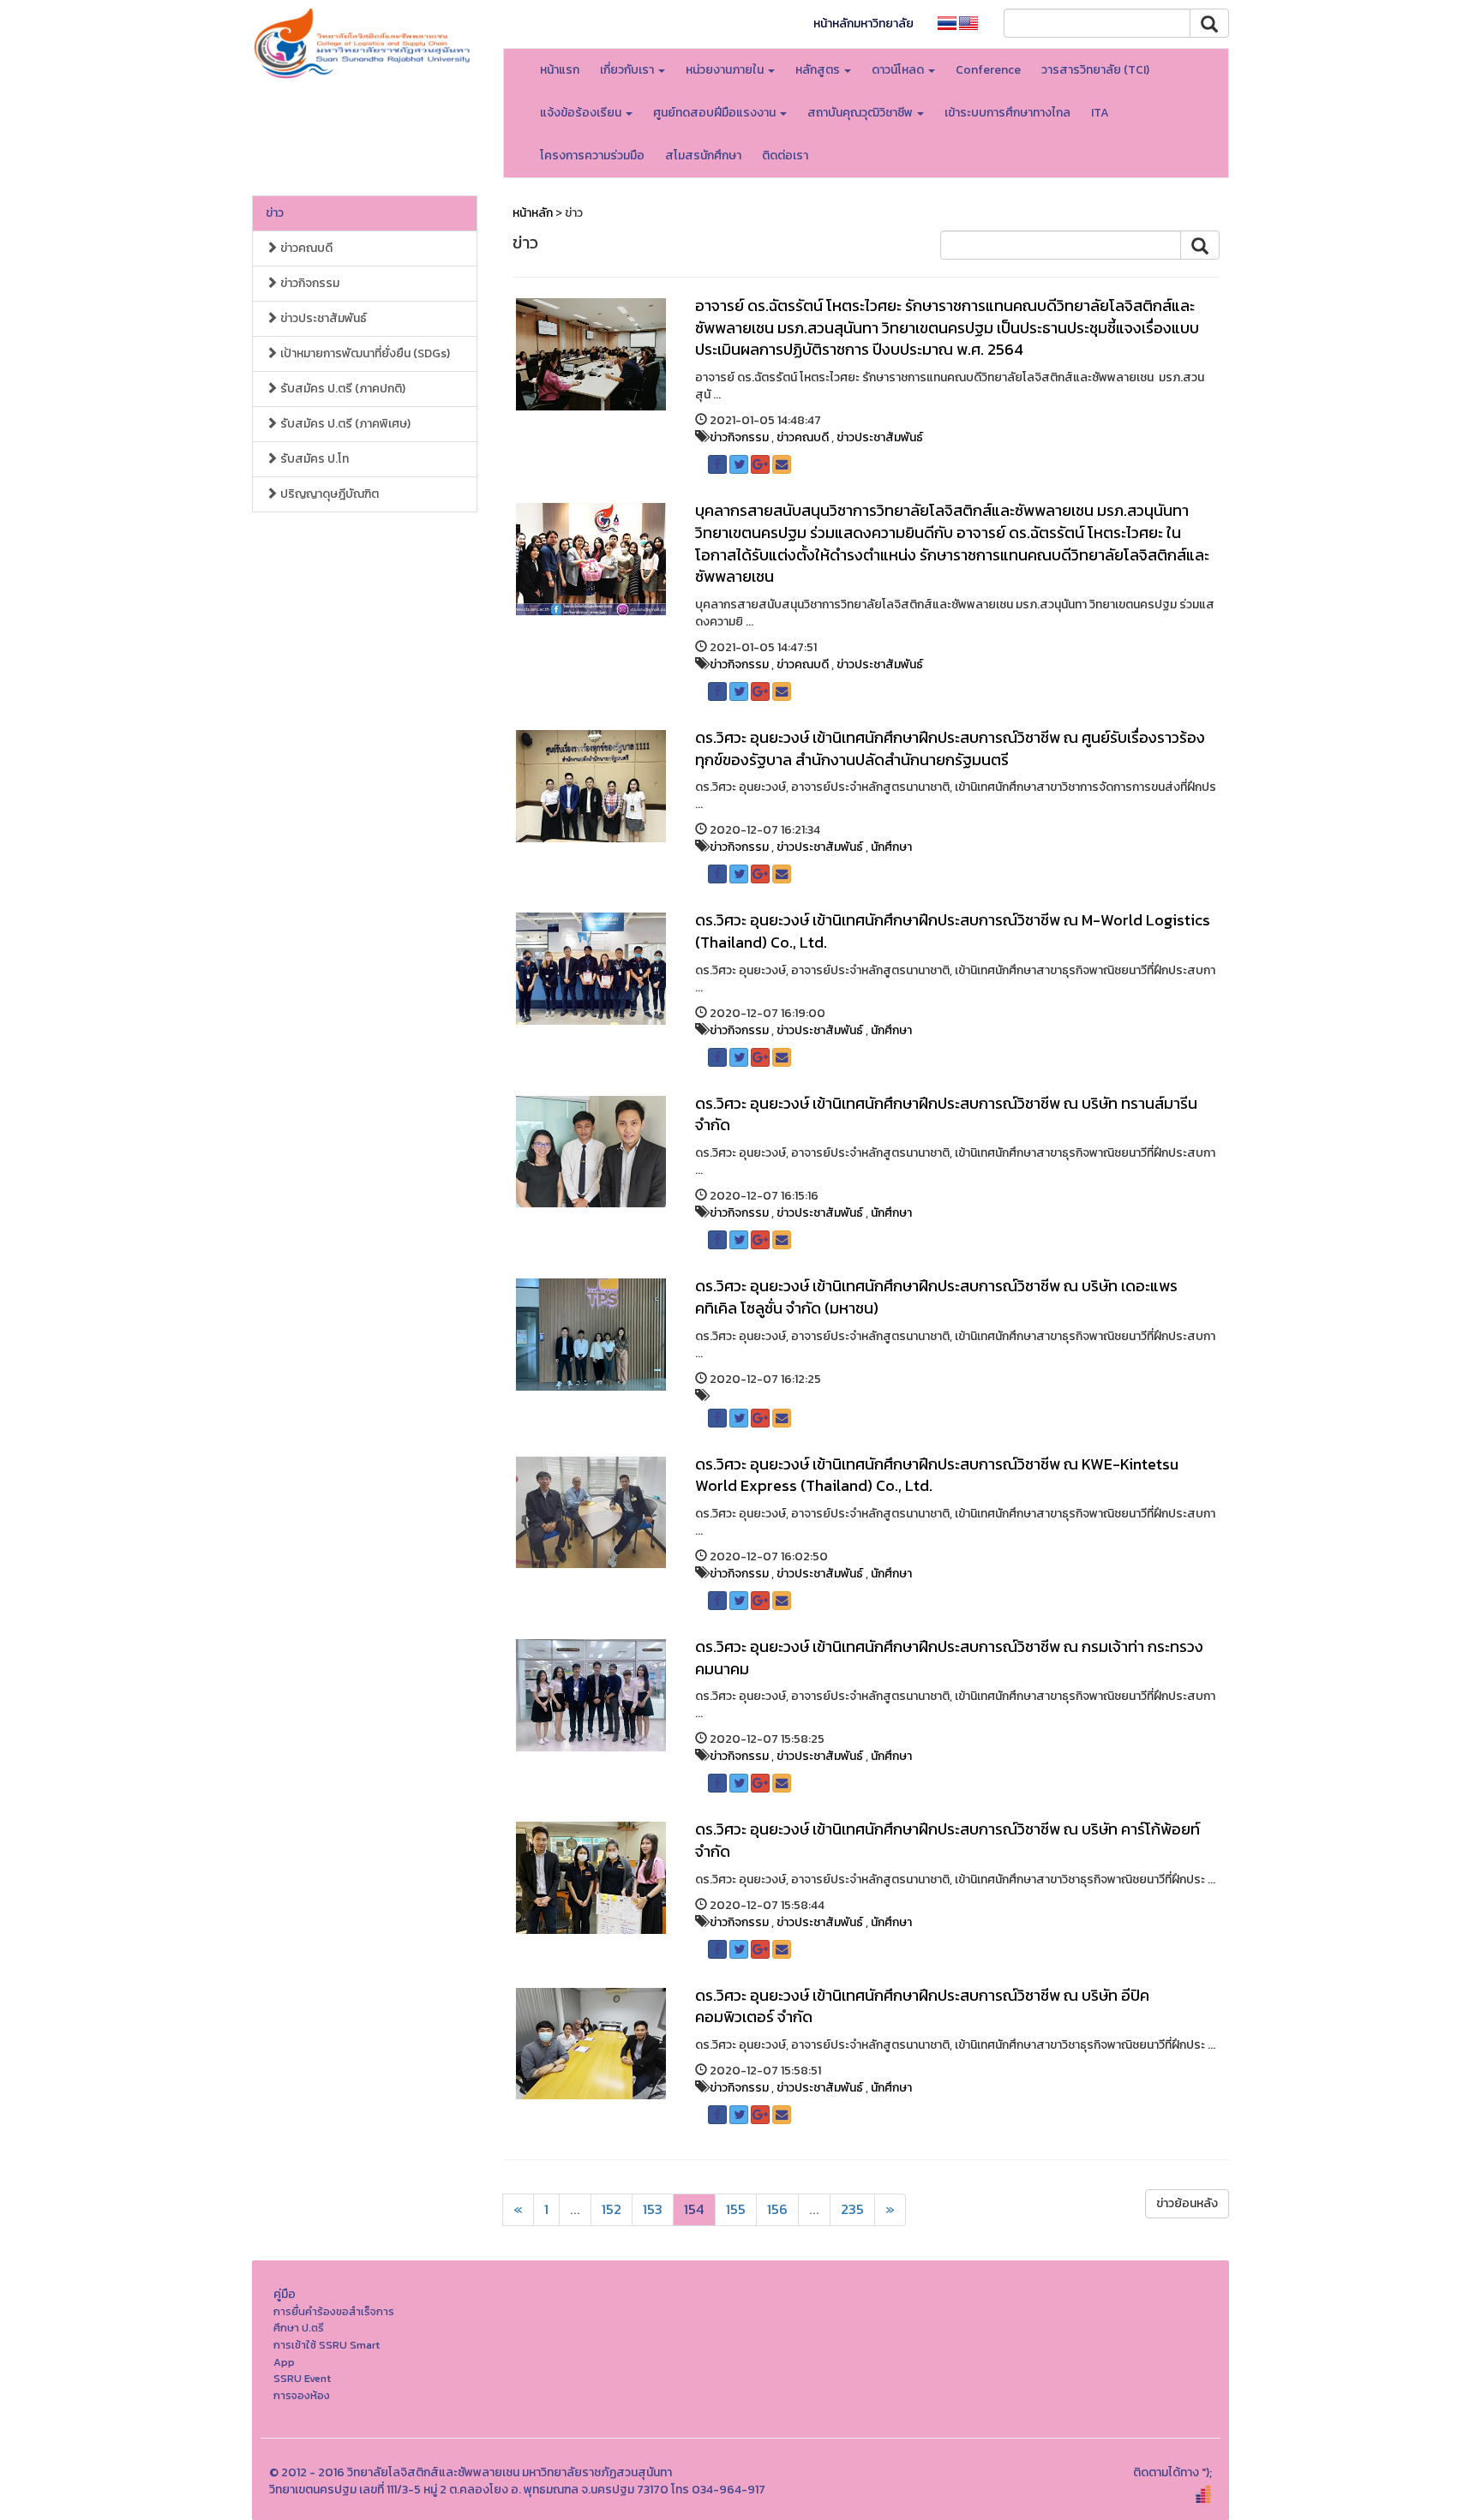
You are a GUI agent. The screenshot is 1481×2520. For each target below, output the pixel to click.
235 (852, 2209)
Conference (988, 70)
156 (777, 2209)
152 (612, 2209)
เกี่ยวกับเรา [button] (628, 70)
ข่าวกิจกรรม (309, 283)
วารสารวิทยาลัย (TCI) (1095, 70)
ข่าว (275, 213)
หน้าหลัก (533, 213)
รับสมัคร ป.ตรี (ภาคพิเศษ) (344, 424)
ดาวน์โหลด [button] (899, 70)
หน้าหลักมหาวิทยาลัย (863, 24)
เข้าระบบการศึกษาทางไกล (1007, 113)
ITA (1100, 113)
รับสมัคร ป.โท (313, 459)
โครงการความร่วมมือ (592, 156)
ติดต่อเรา (785, 156)
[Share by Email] (782, 464)
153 (653, 2209)
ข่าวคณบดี (305, 248)
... (575, 2209)
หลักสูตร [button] (819, 70)
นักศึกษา (891, 847)
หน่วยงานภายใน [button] (726, 70)
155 (736, 2209)
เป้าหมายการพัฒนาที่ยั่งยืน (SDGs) (364, 353)
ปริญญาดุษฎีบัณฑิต (328, 494)
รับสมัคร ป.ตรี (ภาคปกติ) (342, 389)
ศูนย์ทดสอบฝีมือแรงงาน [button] (716, 113)
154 (694, 2209)
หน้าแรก (560, 70)
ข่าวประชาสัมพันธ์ (322, 318)
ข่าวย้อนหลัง (1187, 2203)
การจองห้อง (302, 2395)
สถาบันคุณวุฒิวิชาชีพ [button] (861, 113)
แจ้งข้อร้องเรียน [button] (582, 113)
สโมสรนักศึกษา (703, 156)
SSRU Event (302, 2378)
